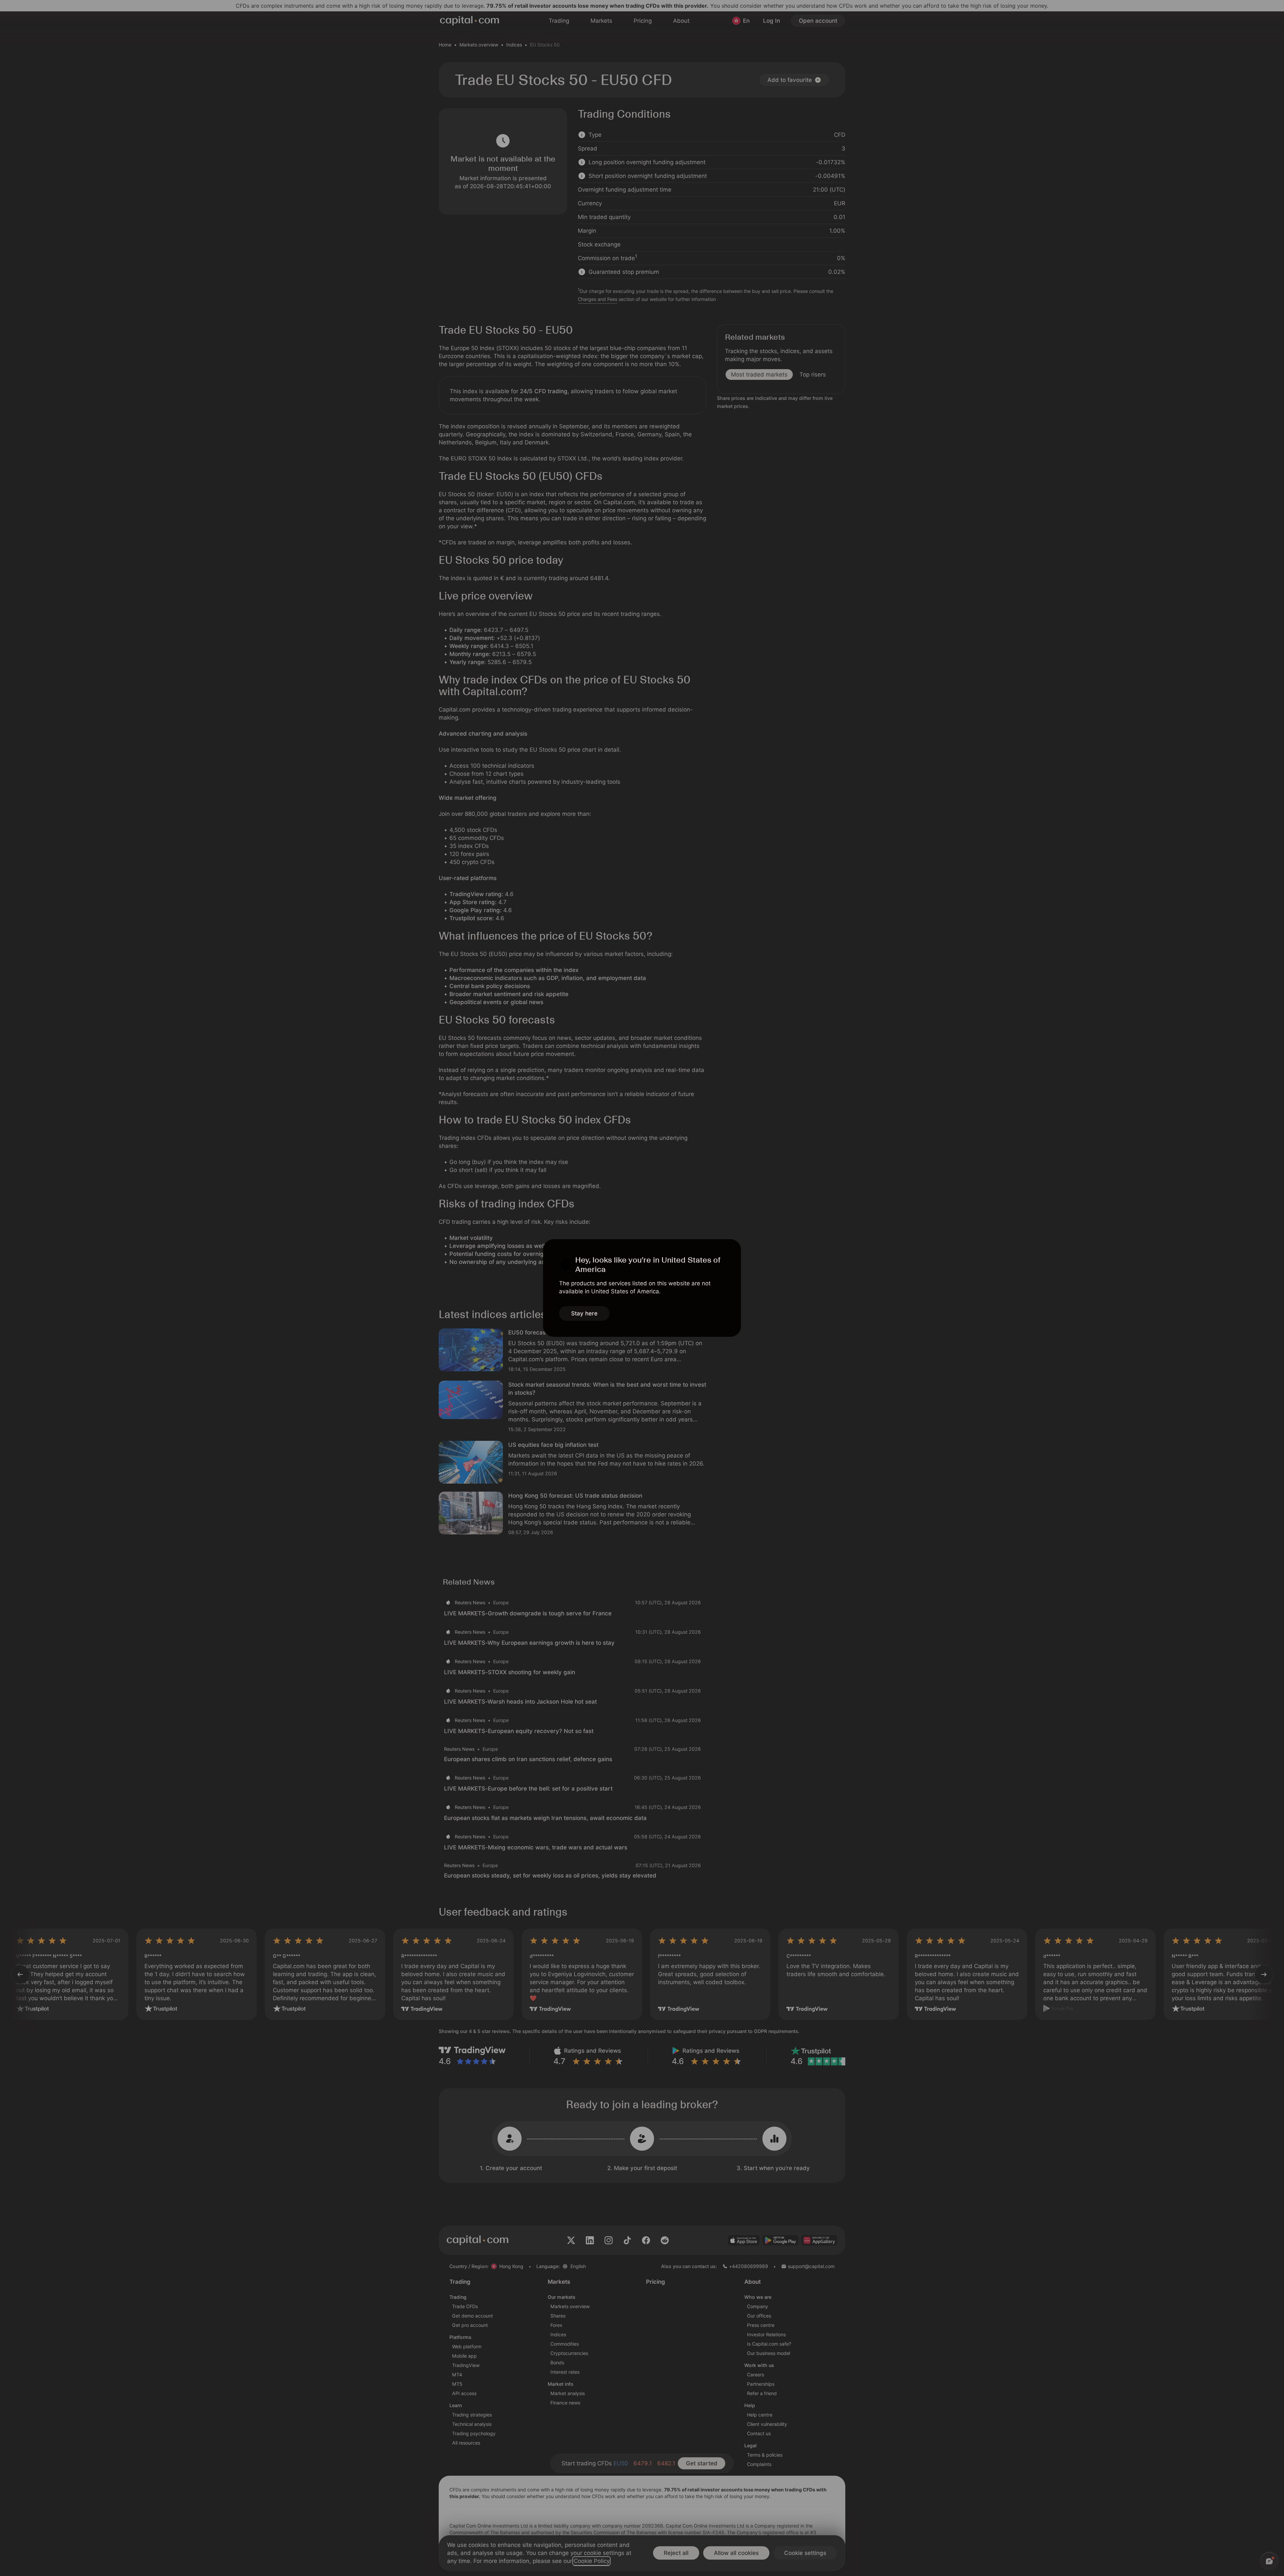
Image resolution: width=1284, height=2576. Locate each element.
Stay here (584, 1313)
